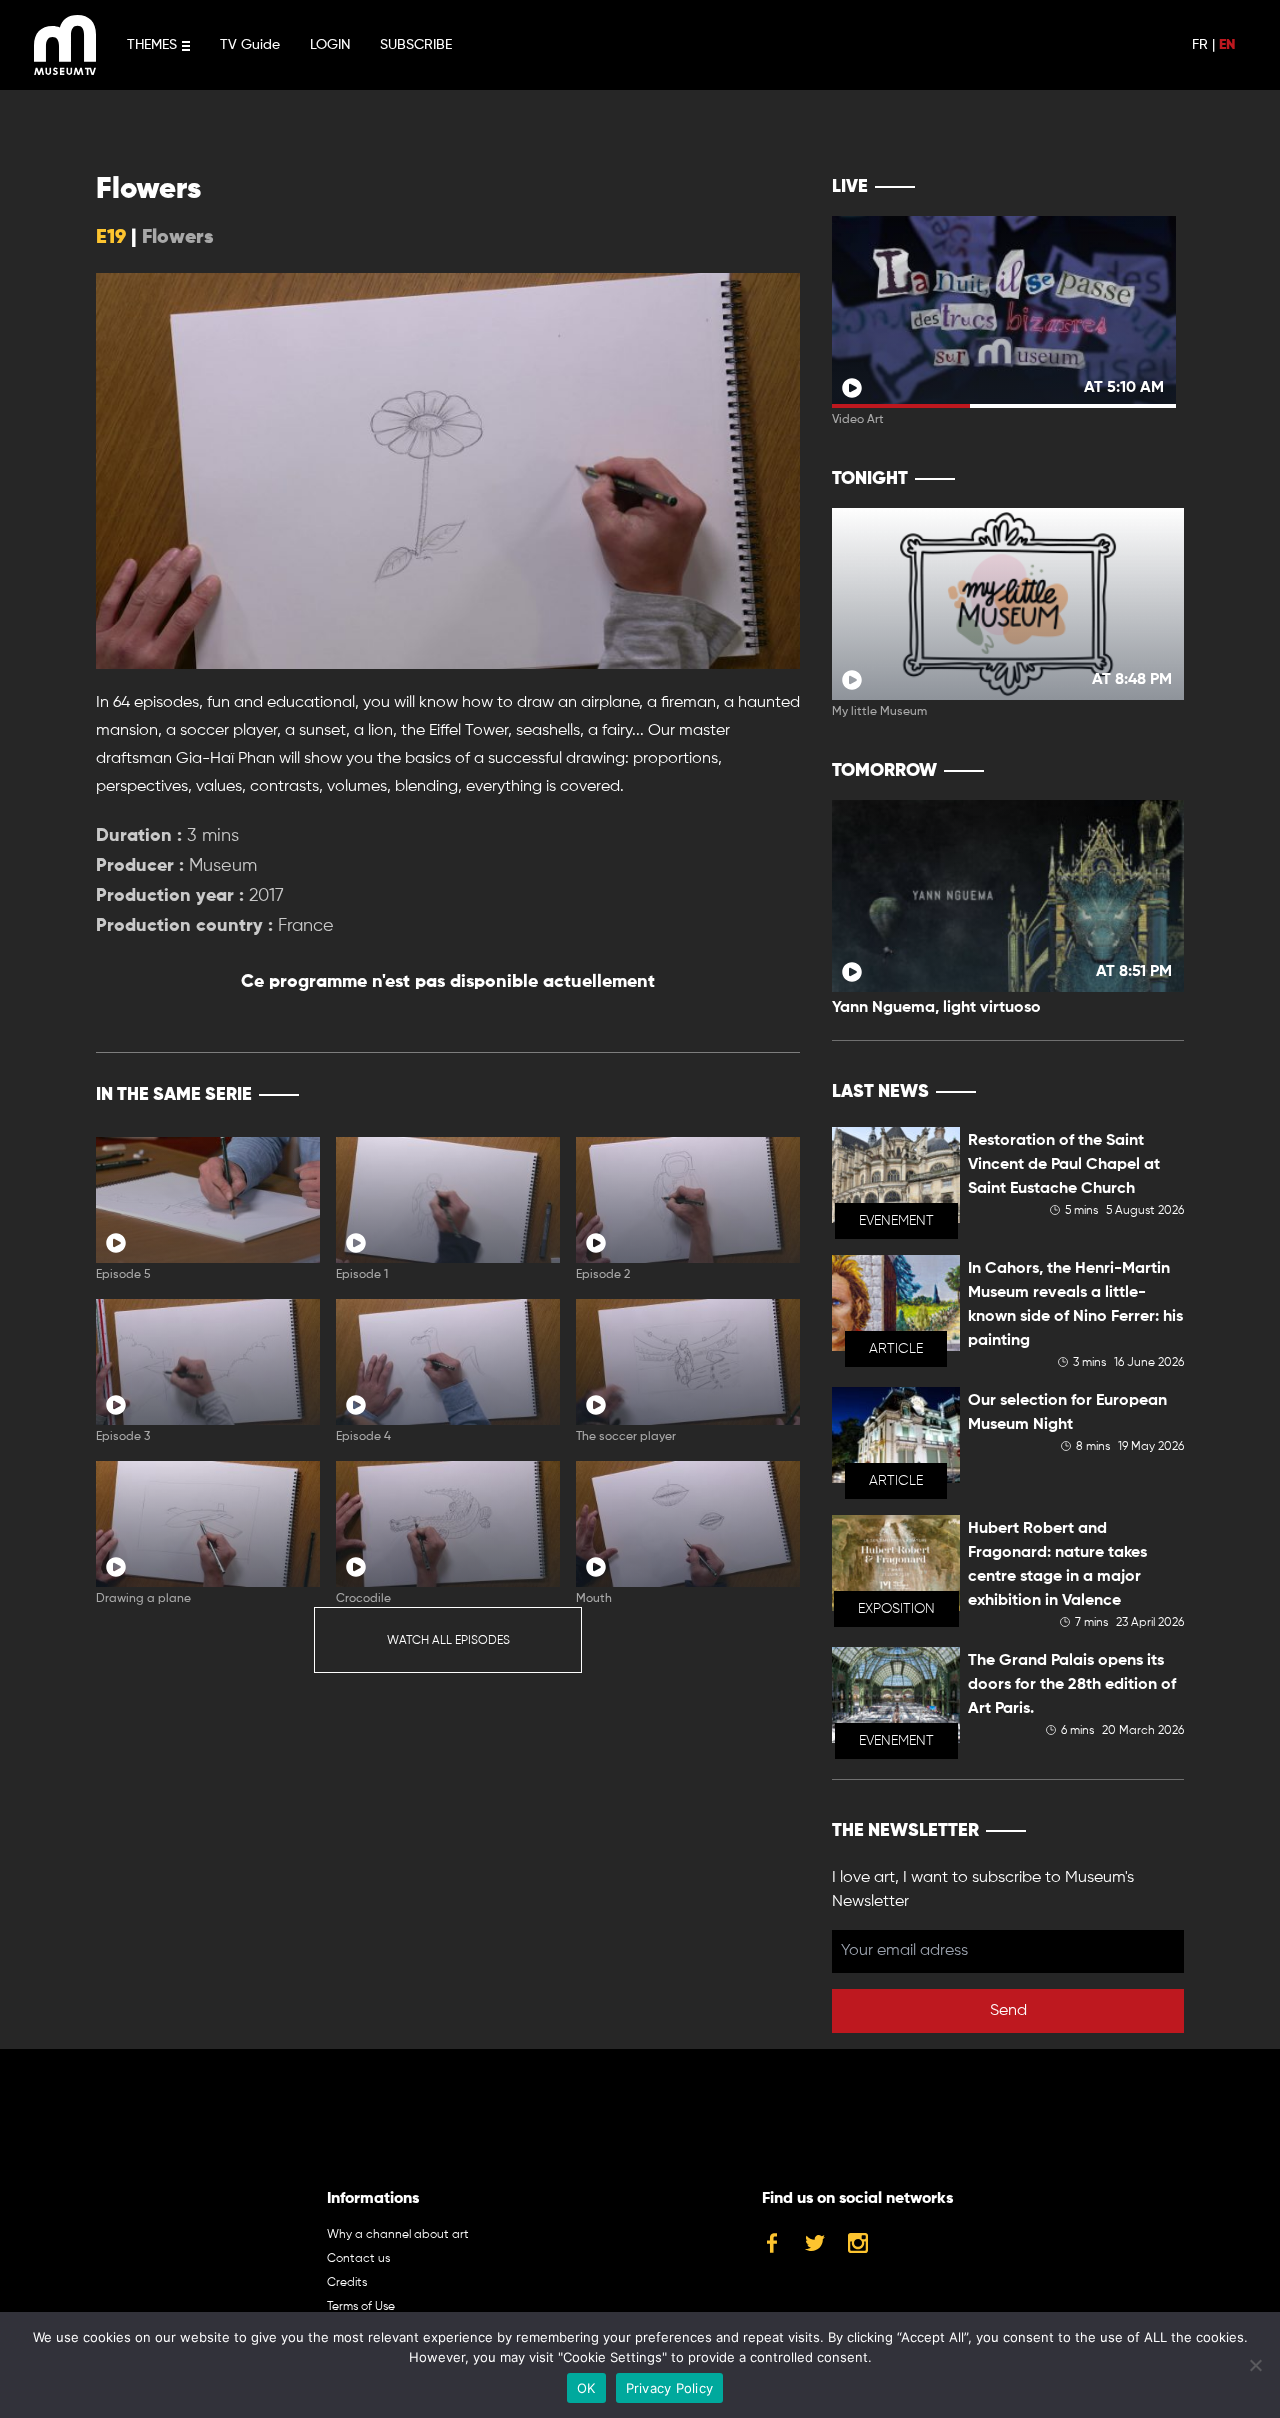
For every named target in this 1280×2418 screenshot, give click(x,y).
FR (1200, 45)
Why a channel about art (398, 2235)
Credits (347, 2283)
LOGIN (330, 45)
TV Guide (250, 45)
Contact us (358, 2259)
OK (586, 2388)
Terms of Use (361, 2307)
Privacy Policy (670, 2388)
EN (1227, 45)
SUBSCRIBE (416, 45)
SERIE (742, 1095)
